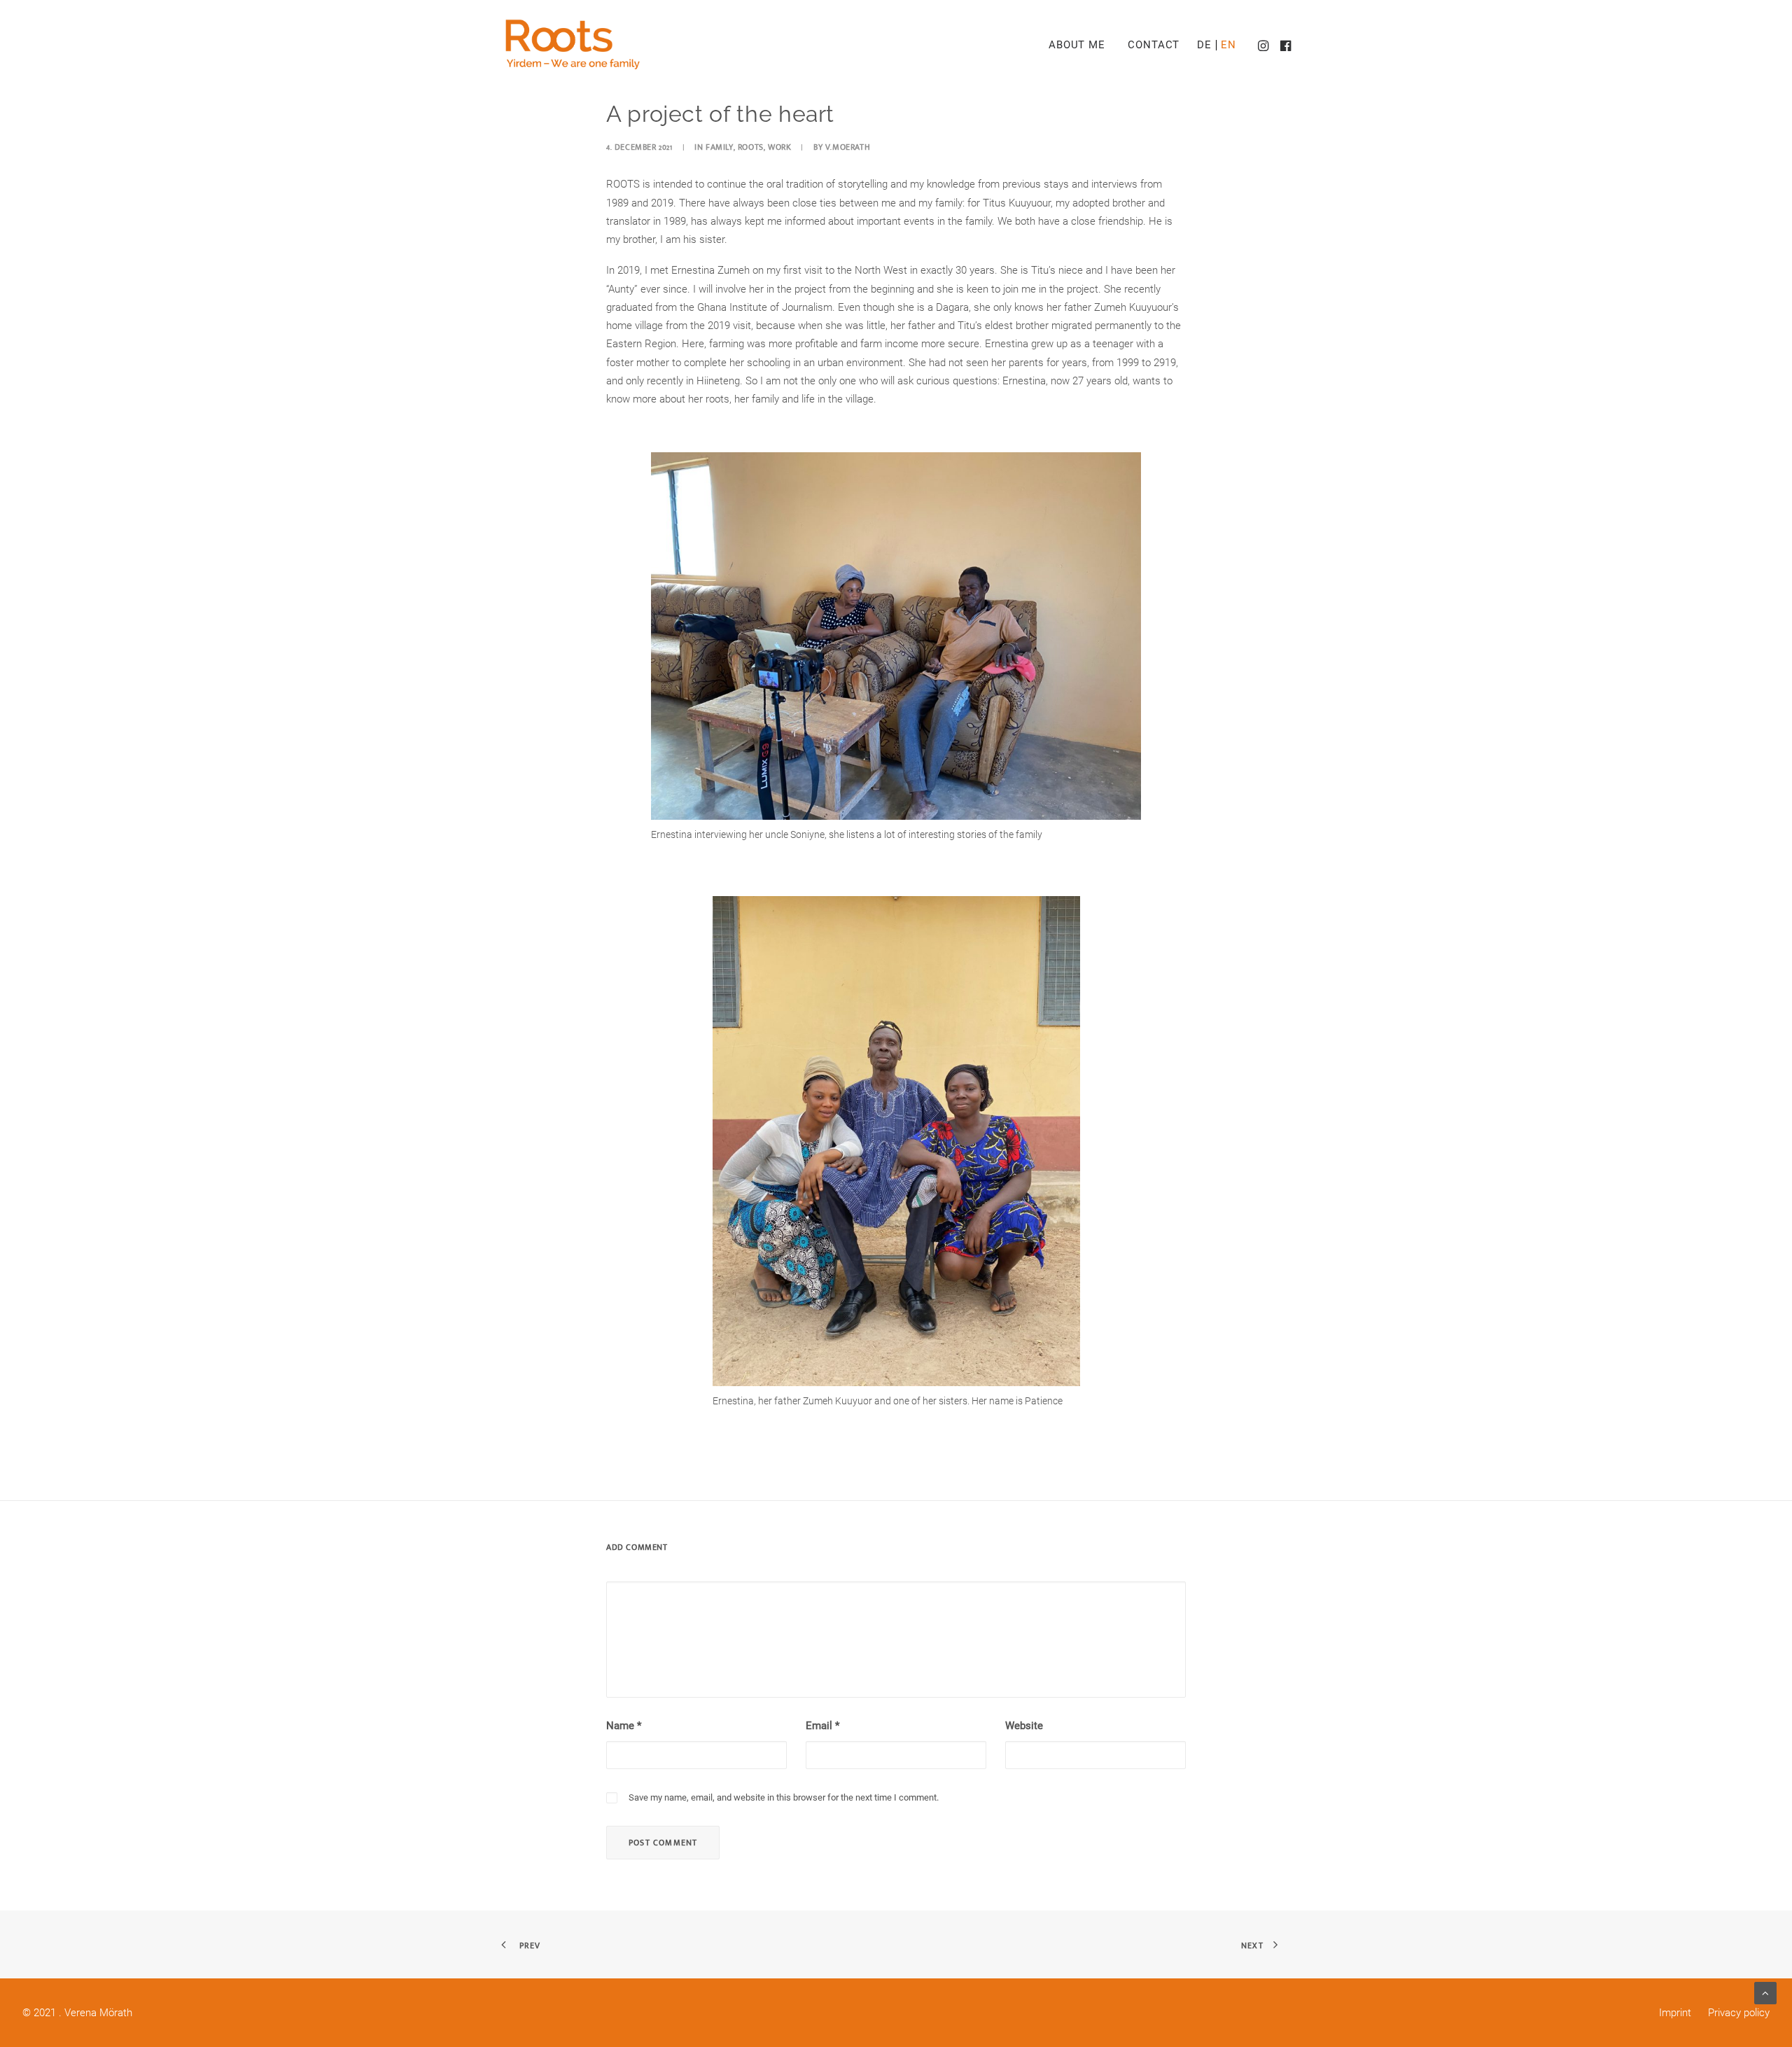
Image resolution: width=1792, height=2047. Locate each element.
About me (1077, 45)
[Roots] (573, 45)
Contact (1154, 45)
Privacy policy (1737, 2013)
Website (1024, 1726)
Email (822, 1726)
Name (624, 1726)
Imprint (1675, 2013)
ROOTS (751, 147)
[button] (1265, 45)
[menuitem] (1077, 45)
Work (779, 147)
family (720, 147)
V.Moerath (848, 147)
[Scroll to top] (1765, 1992)
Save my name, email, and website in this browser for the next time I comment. (784, 1797)
